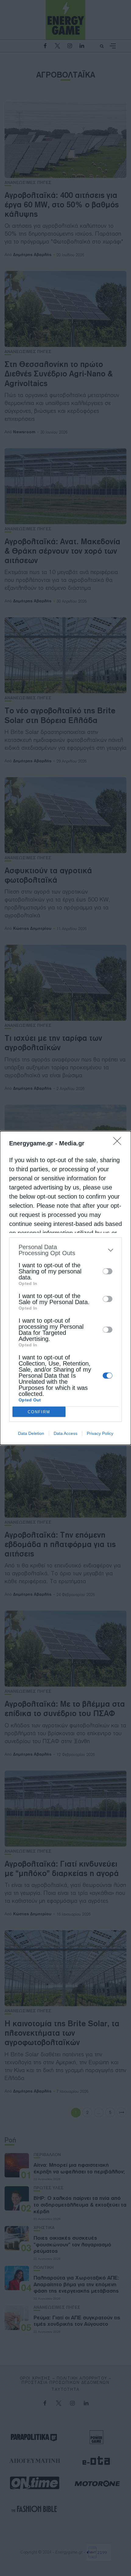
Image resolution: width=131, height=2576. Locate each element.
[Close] (119, 1143)
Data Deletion (31, 1433)
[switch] (108, 1271)
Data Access (65, 1433)
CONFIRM (39, 1412)
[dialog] (65, 1288)
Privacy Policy (100, 1433)
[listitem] (65, 1250)
